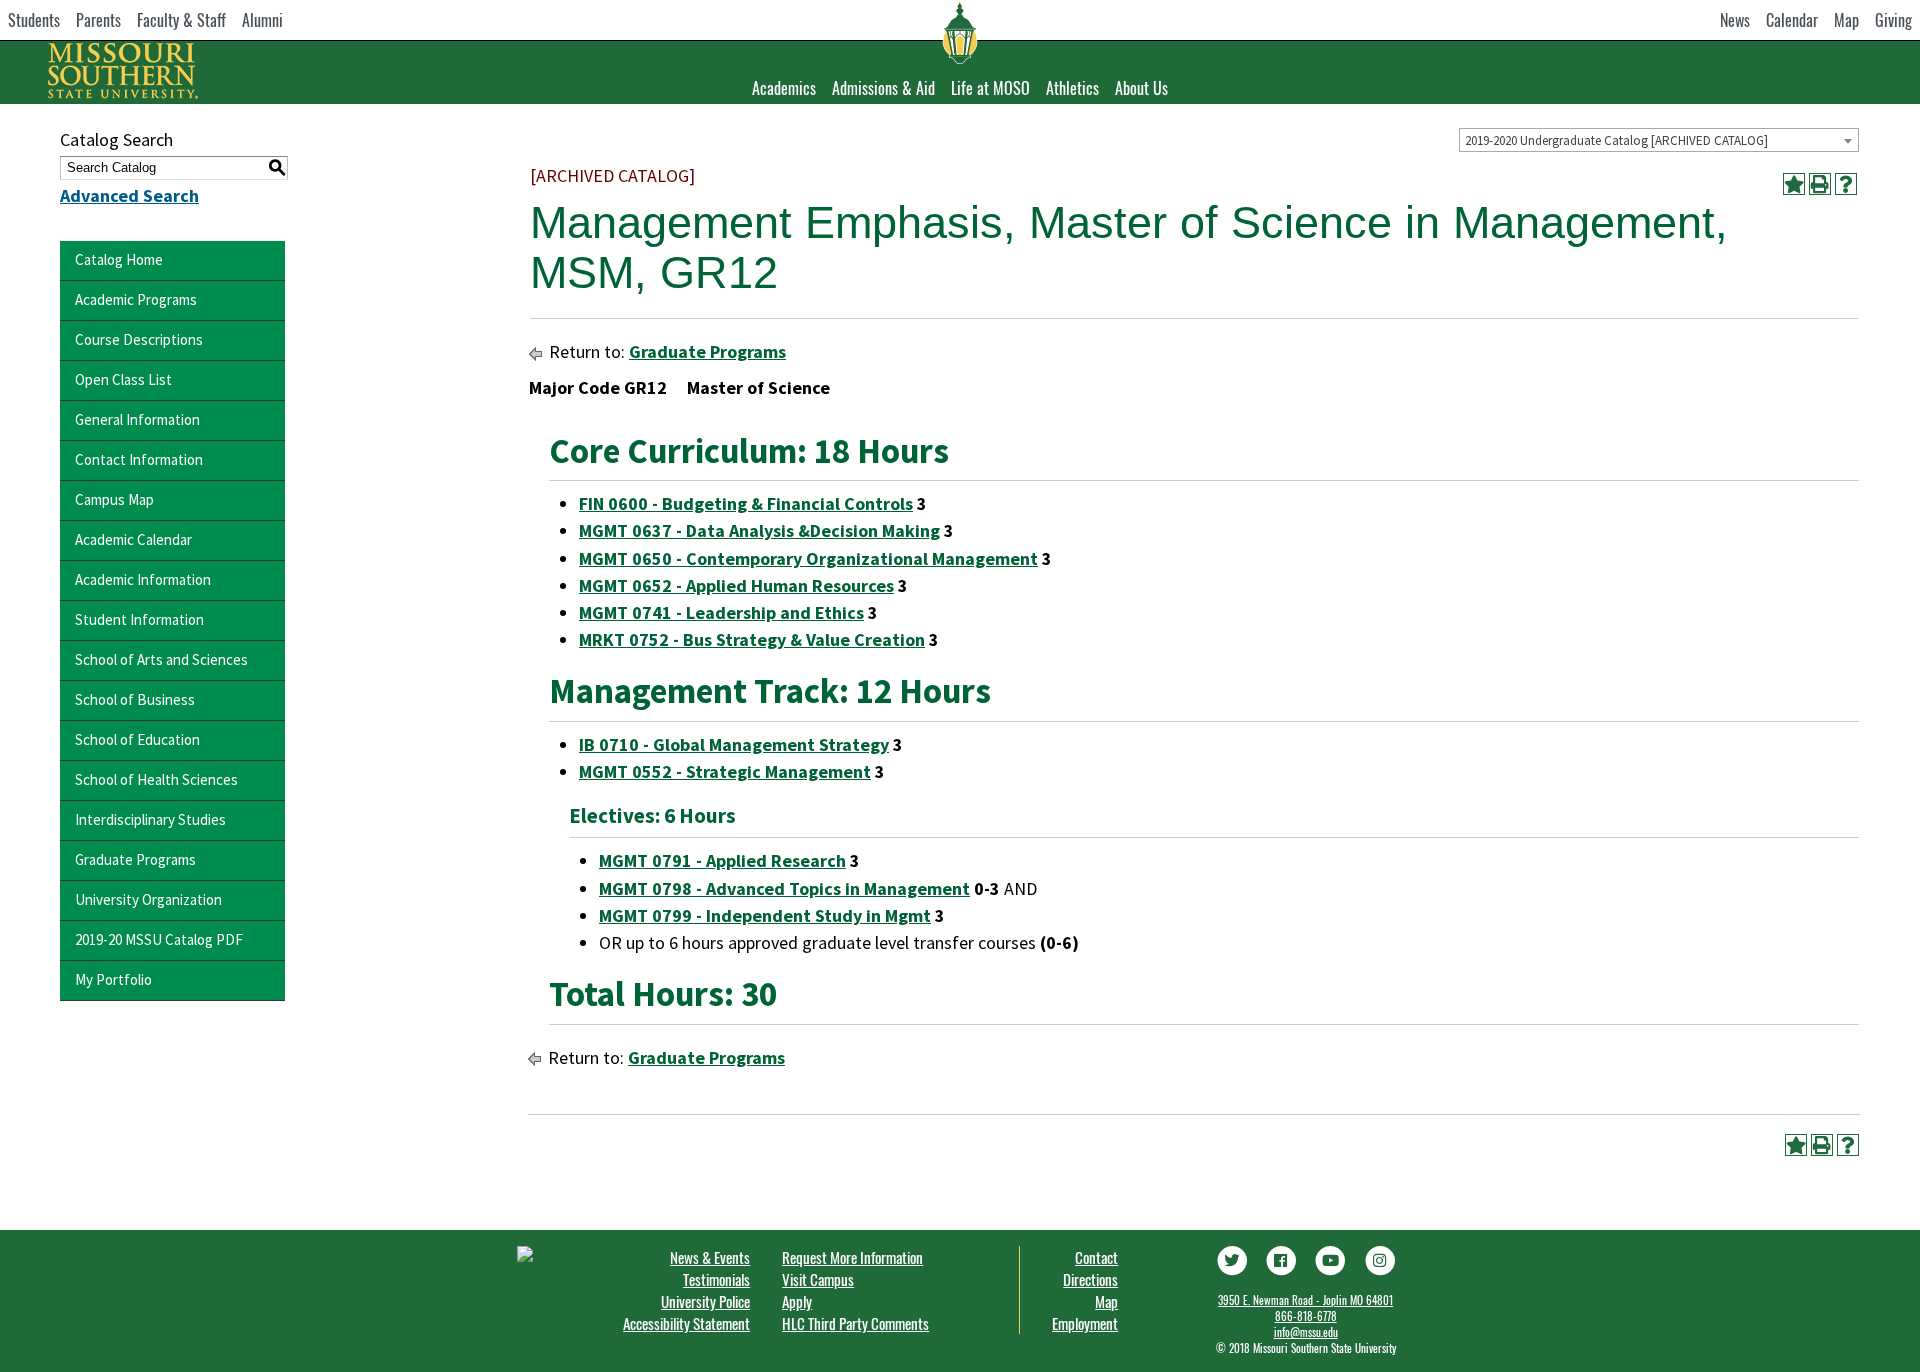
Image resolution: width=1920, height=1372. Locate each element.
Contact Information (139, 459)
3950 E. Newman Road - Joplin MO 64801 (1305, 1300)
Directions (1090, 1279)
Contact (1096, 1257)
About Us (1141, 88)
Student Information (139, 619)
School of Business (135, 699)
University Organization (148, 899)
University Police (705, 1301)
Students (34, 20)
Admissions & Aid (883, 88)
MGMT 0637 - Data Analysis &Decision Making (759, 530)
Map (1846, 20)
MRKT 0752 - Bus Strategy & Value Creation (752, 639)
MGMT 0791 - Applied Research (722, 860)
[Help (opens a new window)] (1846, 184)
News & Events (710, 1257)
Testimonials (716, 1279)
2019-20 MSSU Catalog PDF (159, 939)
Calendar (1792, 20)
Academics (784, 88)
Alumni (262, 20)
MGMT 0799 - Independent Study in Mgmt (765, 915)
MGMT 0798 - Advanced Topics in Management (784, 888)
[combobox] (1659, 140)
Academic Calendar (133, 539)
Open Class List (123, 379)
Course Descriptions (139, 339)
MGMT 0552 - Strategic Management (725, 771)
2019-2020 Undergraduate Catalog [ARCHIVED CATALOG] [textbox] (1616, 140)
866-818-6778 (1306, 1316)
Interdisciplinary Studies (150, 819)
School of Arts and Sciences (161, 659)
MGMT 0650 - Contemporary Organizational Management (808, 558)
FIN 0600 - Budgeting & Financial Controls (746, 503)
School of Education (137, 739)
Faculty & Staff (181, 20)
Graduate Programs (135, 859)
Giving (1893, 20)
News (1735, 20)
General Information (137, 419)
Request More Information (852, 1257)
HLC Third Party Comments (855, 1323)
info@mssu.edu (1306, 1332)
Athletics (1072, 88)
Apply (797, 1301)
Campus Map (114, 499)
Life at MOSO (990, 88)
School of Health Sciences (156, 779)
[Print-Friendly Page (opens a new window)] (1820, 184)
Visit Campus (818, 1279)
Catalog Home (119, 259)
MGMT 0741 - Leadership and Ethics (721, 612)
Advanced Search (129, 195)
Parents (98, 20)
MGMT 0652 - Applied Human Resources (736, 585)
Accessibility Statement (686, 1323)
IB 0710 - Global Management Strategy (734, 744)
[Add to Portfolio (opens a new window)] (1794, 184)
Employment (1085, 1323)
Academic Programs (136, 299)
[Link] (1231, 1259)
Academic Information (143, 579)
